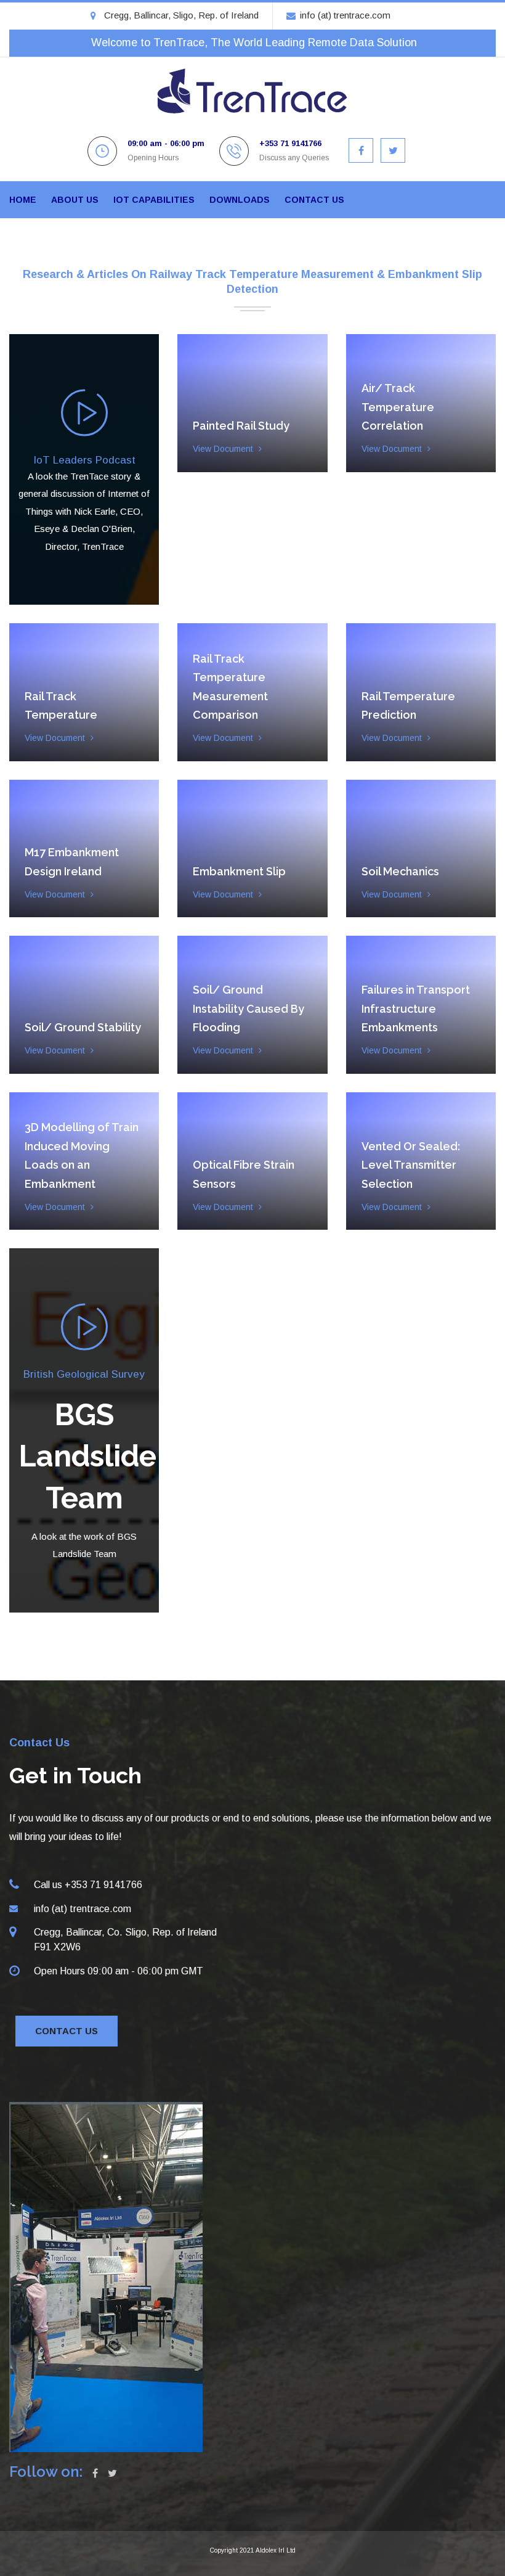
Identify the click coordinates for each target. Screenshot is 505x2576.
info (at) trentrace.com (345, 15)
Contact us (314, 200)
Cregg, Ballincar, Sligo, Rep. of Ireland (181, 15)
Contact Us (67, 2031)
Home (23, 200)
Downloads (240, 200)
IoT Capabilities (154, 200)
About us (75, 200)
